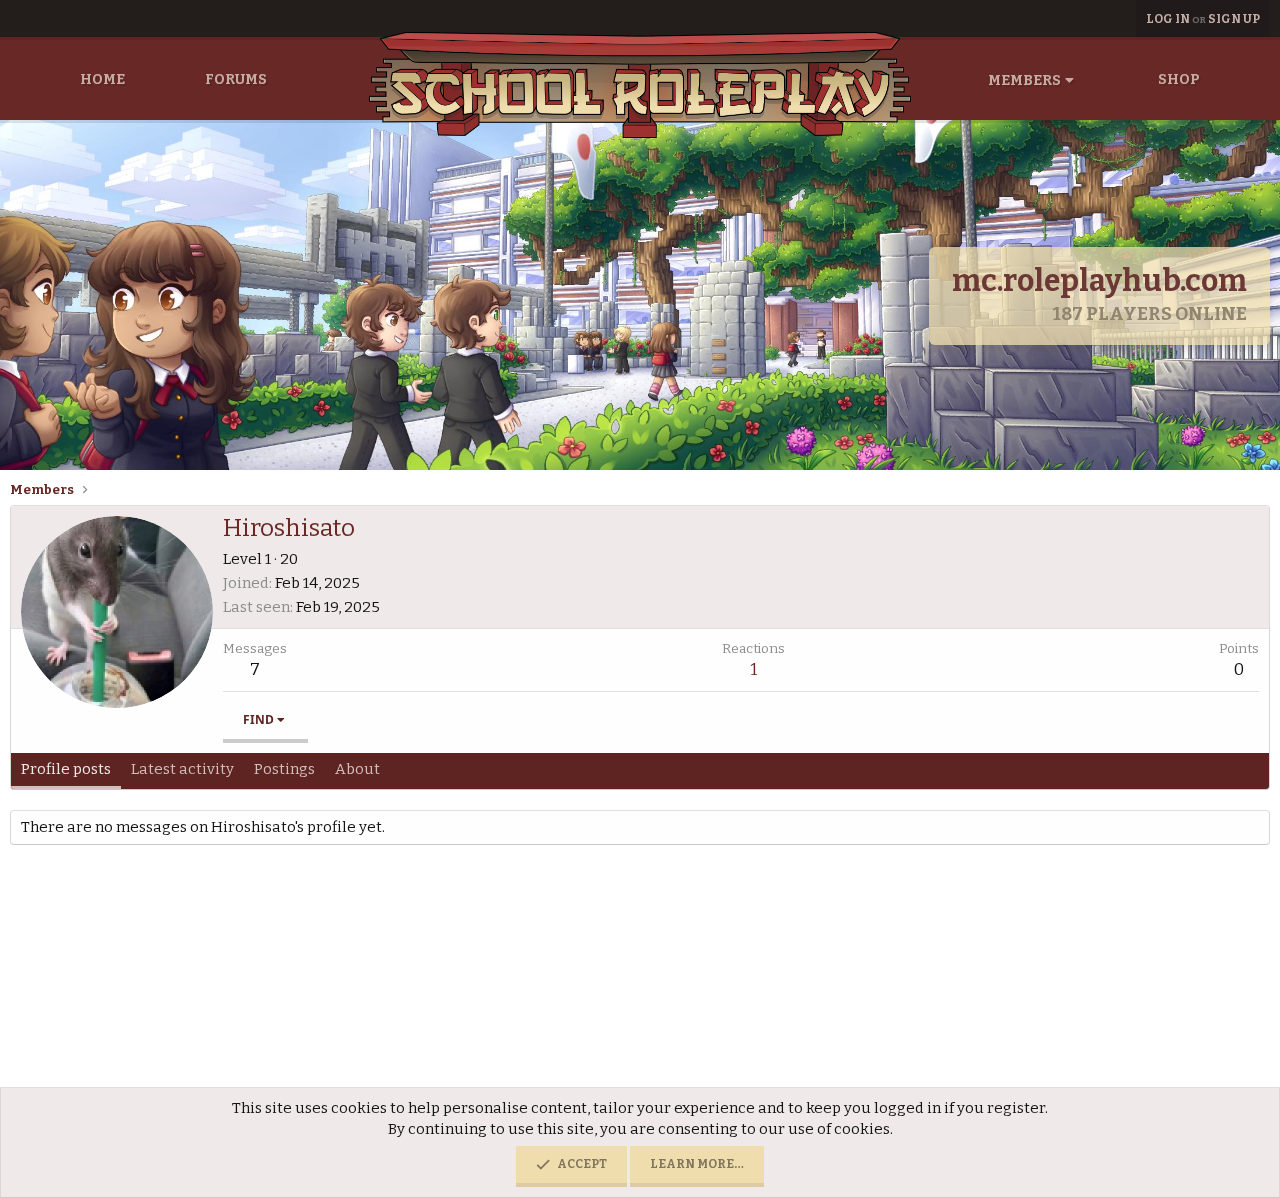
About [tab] (357, 769)
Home (102, 79)
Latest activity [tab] (182, 769)
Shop (1179, 79)
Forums (236, 79)
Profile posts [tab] (66, 769)
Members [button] (1024, 80)
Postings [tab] (284, 769)
